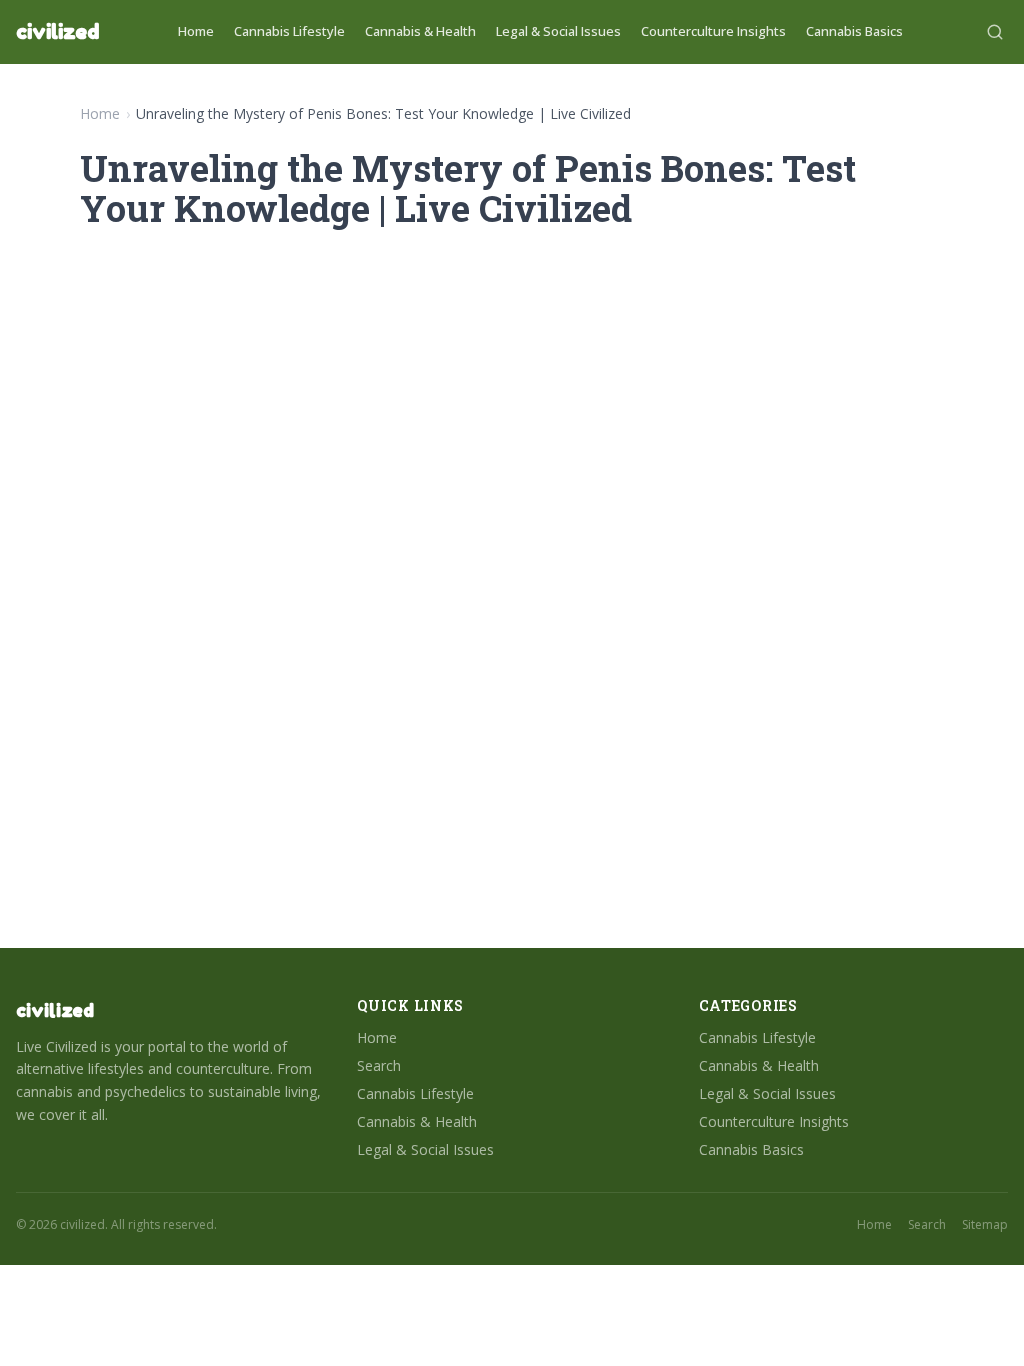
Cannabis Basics (854, 31)
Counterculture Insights (713, 31)
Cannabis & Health (420, 31)
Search (379, 1065)
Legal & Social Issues (558, 31)
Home (196, 31)
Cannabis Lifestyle (289, 31)
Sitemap (985, 1225)
